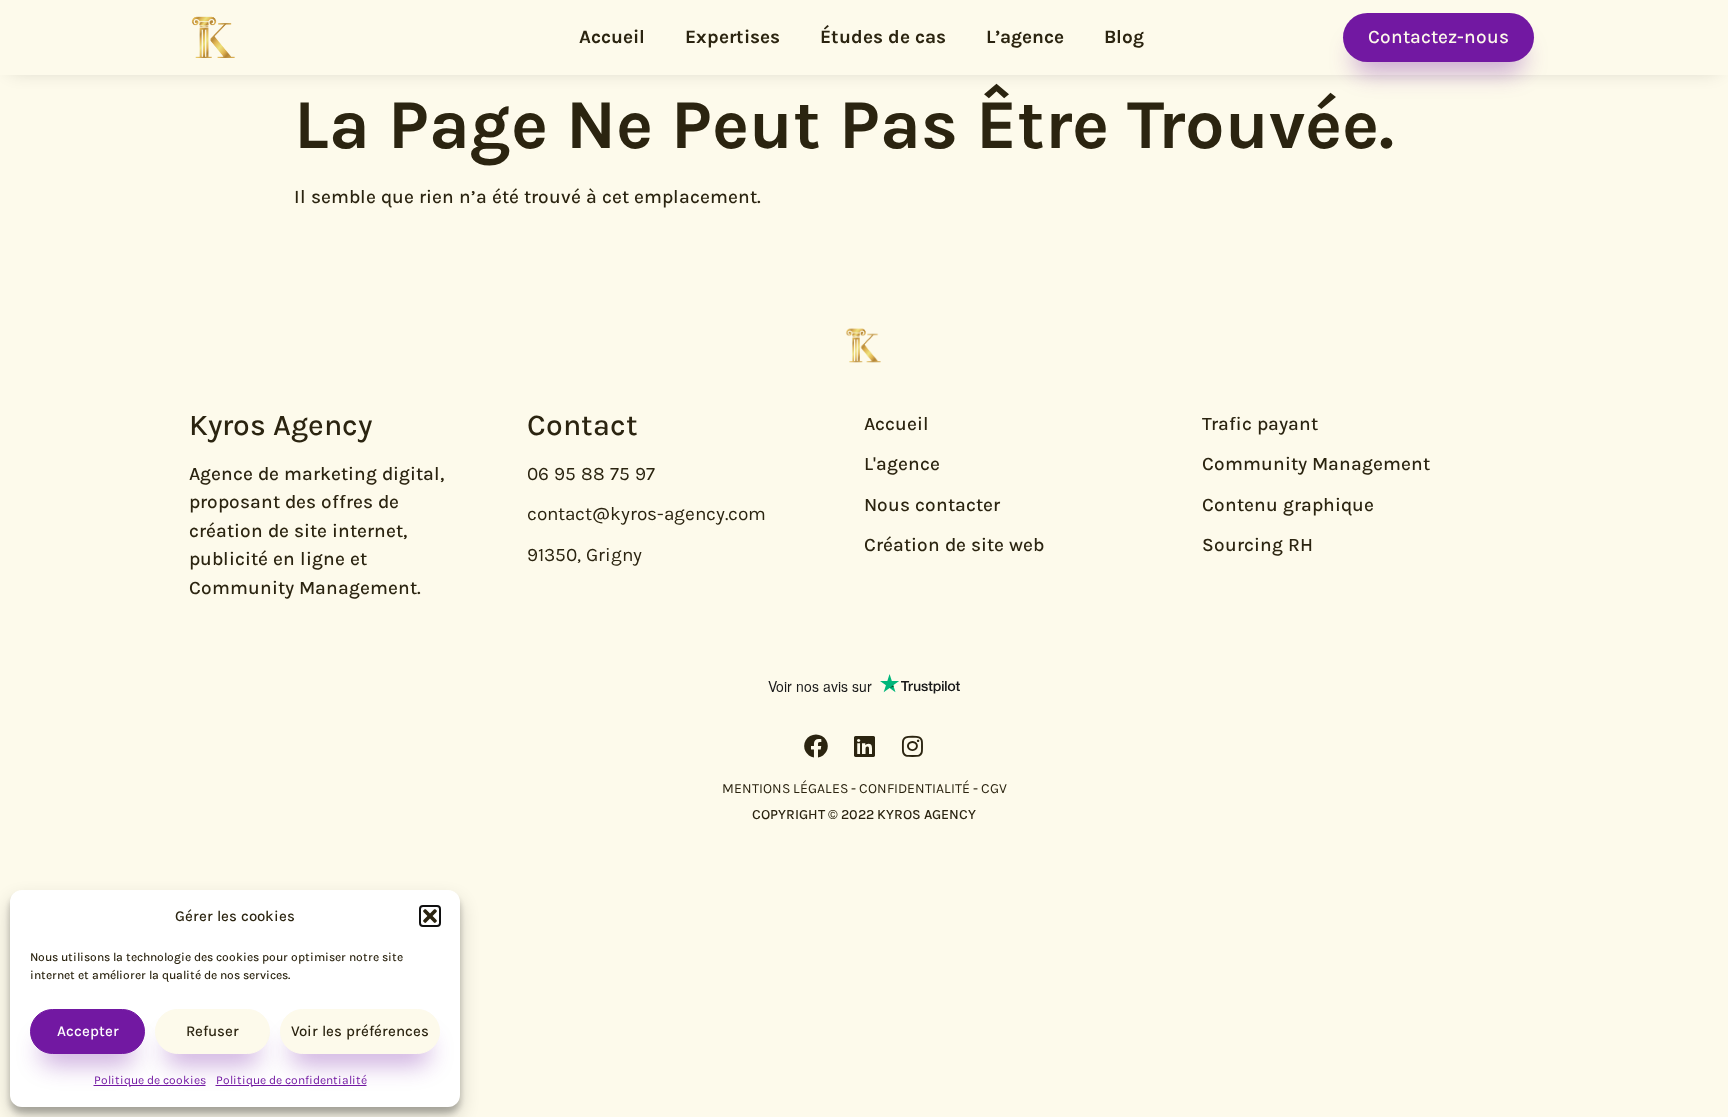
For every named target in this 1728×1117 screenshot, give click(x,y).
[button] (430, 916)
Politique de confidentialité (291, 1080)
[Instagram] (912, 746)
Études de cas (883, 37)
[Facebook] (816, 746)
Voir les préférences (360, 1031)
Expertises (732, 37)
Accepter (88, 1031)
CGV (994, 788)
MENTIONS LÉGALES (785, 788)
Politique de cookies (150, 1080)
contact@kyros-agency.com (646, 514)
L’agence (1025, 37)
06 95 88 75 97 (591, 474)
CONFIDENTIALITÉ (914, 788)
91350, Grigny (584, 555)
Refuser (212, 1031)
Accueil (612, 37)
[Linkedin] (864, 746)
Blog (1124, 37)
